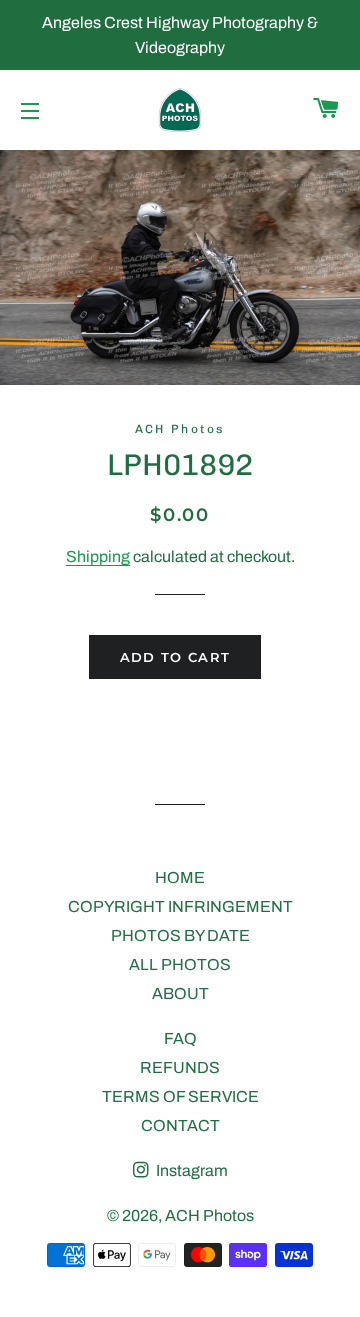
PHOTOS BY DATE (180, 935)
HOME (180, 877)
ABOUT (180, 993)
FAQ (180, 1038)
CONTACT (180, 1125)
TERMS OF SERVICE (180, 1096)
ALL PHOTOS (180, 964)
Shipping (98, 556)
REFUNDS (180, 1067)
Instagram (190, 1170)
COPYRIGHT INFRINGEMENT (180, 906)
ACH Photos (209, 1215)
